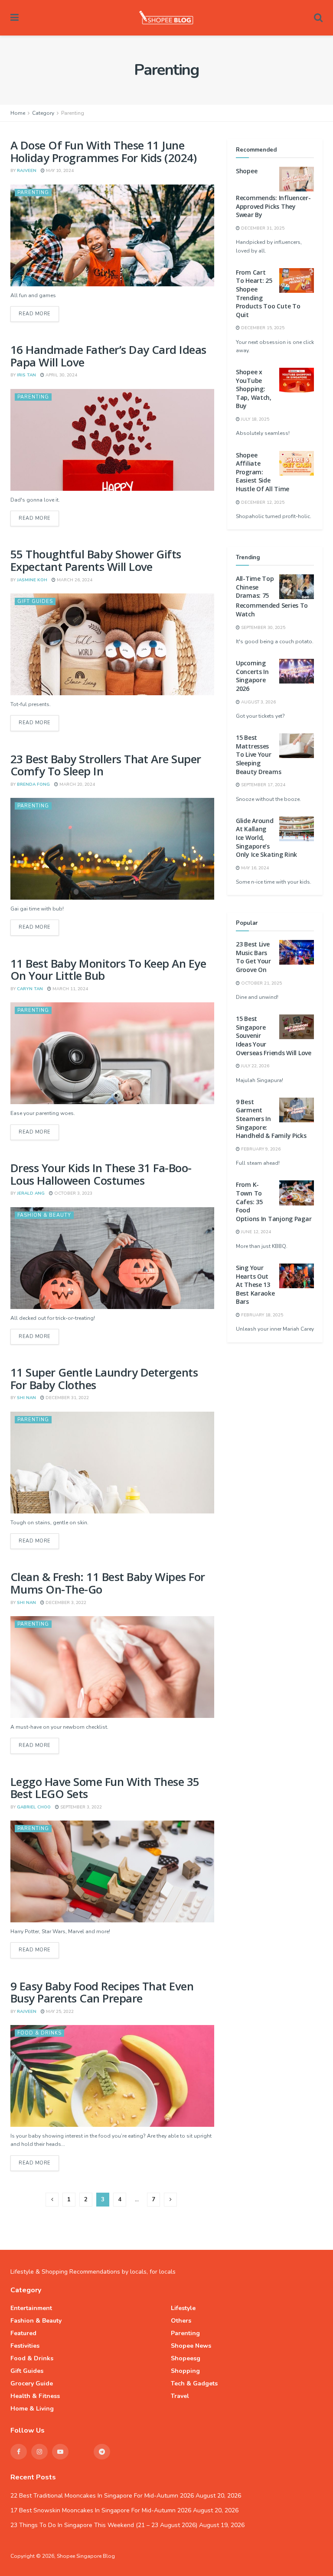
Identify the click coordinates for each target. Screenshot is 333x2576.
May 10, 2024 (59, 171)
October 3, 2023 (73, 1193)
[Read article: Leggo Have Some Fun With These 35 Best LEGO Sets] (112, 1871)
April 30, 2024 (61, 375)
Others (181, 2321)
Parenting (73, 113)
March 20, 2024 (77, 784)
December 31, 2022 (67, 1398)
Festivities (25, 2346)
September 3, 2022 (80, 1807)
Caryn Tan (30, 989)
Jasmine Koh (32, 580)
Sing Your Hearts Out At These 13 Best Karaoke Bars (255, 1285)
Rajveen (27, 171)
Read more (39, 314)
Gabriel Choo (34, 1807)
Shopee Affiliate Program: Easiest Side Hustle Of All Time (263, 472)
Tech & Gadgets (194, 2383)
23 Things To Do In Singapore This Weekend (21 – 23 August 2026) (104, 2525)
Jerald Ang (31, 1193)
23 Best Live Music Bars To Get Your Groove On (253, 957)
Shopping (185, 2371)
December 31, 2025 (262, 228)
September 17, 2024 (263, 785)
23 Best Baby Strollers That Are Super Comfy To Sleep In (106, 765)
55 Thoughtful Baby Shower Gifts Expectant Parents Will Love (96, 560)
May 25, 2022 (59, 2012)
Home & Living (32, 2409)
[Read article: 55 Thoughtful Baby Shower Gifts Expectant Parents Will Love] (112, 644)
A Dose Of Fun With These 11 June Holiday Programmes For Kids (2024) (103, 151)
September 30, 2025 (263, 628)
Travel (180, 2396)
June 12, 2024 (255, 1232)
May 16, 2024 (254, 868)
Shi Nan (26, 1398)
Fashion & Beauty (44, 1215)
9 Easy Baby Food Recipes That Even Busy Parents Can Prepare (102, 1992)
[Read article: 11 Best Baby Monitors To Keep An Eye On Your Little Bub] (112, 1053)
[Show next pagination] (170, 2200)
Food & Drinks (39, 2033)
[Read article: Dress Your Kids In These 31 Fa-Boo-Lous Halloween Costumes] (112, 1258)
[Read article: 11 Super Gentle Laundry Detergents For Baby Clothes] (112, 1463)
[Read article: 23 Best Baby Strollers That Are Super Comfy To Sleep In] (112, 849)
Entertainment (31, 2308)
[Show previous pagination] (52, 2200)
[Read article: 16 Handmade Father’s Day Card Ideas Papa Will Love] (112, 440)
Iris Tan (26, 375)
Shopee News (191, 2346)
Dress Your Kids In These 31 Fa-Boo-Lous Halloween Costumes (101, 1174)
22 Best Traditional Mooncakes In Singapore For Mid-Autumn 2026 (102, 2496)
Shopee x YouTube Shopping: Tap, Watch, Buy (254, 389)
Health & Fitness (35, 2396)
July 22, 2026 (255, 1066)
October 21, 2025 (261, 983)
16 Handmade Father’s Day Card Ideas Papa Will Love (108, 356)
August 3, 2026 (258, 702)
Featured (23, 2333)
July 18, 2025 (255, 419)
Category (43, 113)
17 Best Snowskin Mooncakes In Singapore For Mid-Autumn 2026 (101, 2510)
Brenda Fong (33, 784)
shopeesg (186, 2358)
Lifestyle (183, 2308)
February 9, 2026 (260, 1149)
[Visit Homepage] (166, 18)
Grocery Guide (32, 2383)
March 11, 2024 (70, 989)
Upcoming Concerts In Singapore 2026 (252, 676)
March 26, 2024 (74, 580)
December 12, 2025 (262, 502)
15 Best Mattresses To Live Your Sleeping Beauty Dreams (258, 754)
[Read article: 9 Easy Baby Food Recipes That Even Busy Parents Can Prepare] (112, 2076)
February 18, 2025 (261, 1315)
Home (18, 113)
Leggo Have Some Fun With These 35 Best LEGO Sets (105, 1788)
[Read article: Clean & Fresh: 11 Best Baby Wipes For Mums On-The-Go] (112, 1667)
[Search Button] (318, 18)
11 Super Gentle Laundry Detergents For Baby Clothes (104, 1379)
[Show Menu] (15, 18)
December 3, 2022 (65, 1603)
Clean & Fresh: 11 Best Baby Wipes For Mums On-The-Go (108, 1583)
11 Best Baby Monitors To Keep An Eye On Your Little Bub (108, 970)
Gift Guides (35, 601)
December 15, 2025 (262, 328)
